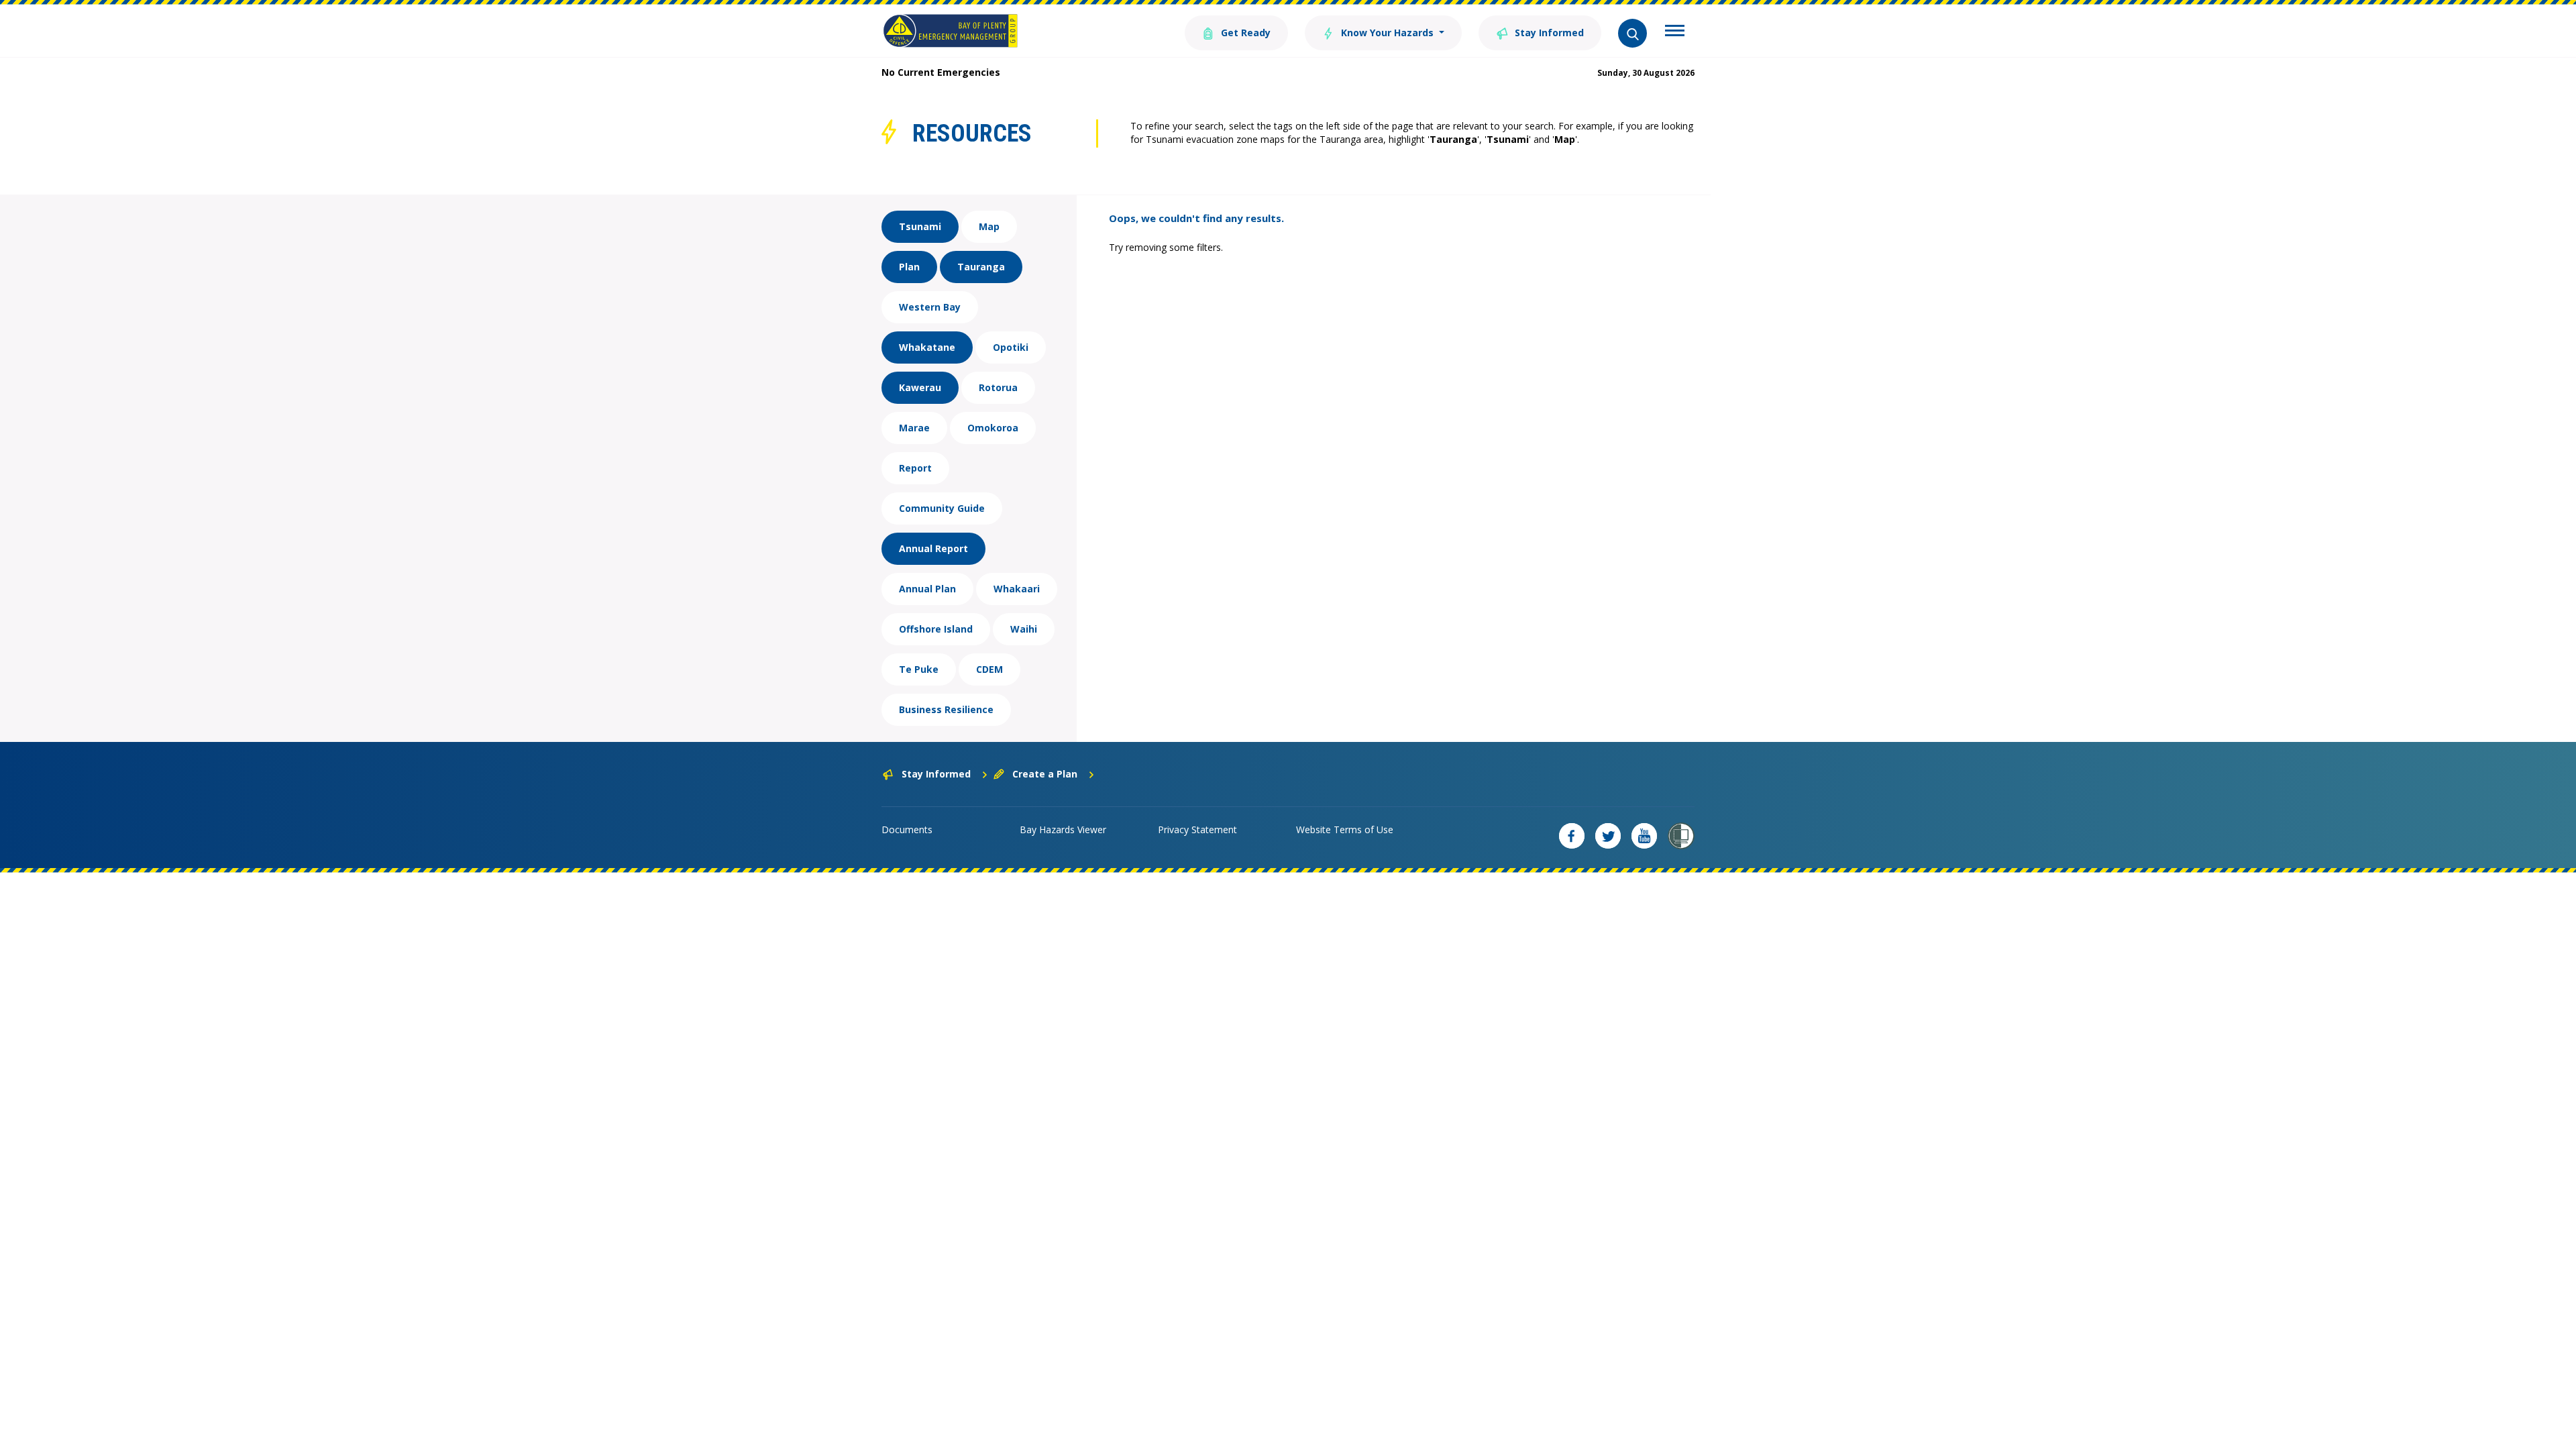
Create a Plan (1045, 774)
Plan (909, 267)
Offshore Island (936, 629)
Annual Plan (927, 589)
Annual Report (933, 548)
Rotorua (998, 387)
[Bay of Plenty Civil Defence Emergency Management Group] (950, 31)
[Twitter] (1608, 836)
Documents (907, 829)
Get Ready (1244, 33)
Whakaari (1017, 589)
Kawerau (920, 387)
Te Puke (919, 669)
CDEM (989, 669)
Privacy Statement (1197, 829)
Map (989, 226)
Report (915, 468)
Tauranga (981, 267)
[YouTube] (1644, 836)
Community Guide (942, 508)
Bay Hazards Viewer (1063, 829)
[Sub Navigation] (1675, 32)
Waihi (1024, 629)
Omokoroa (993, 428)
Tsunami (920, 226)
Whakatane (927, 347)
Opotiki (1011, 347)
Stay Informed (1548, 33)
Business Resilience (946, 709)
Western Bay (930, 307)
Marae (914, 428)
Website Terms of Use (1345, 829)
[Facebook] (1572, 836)
